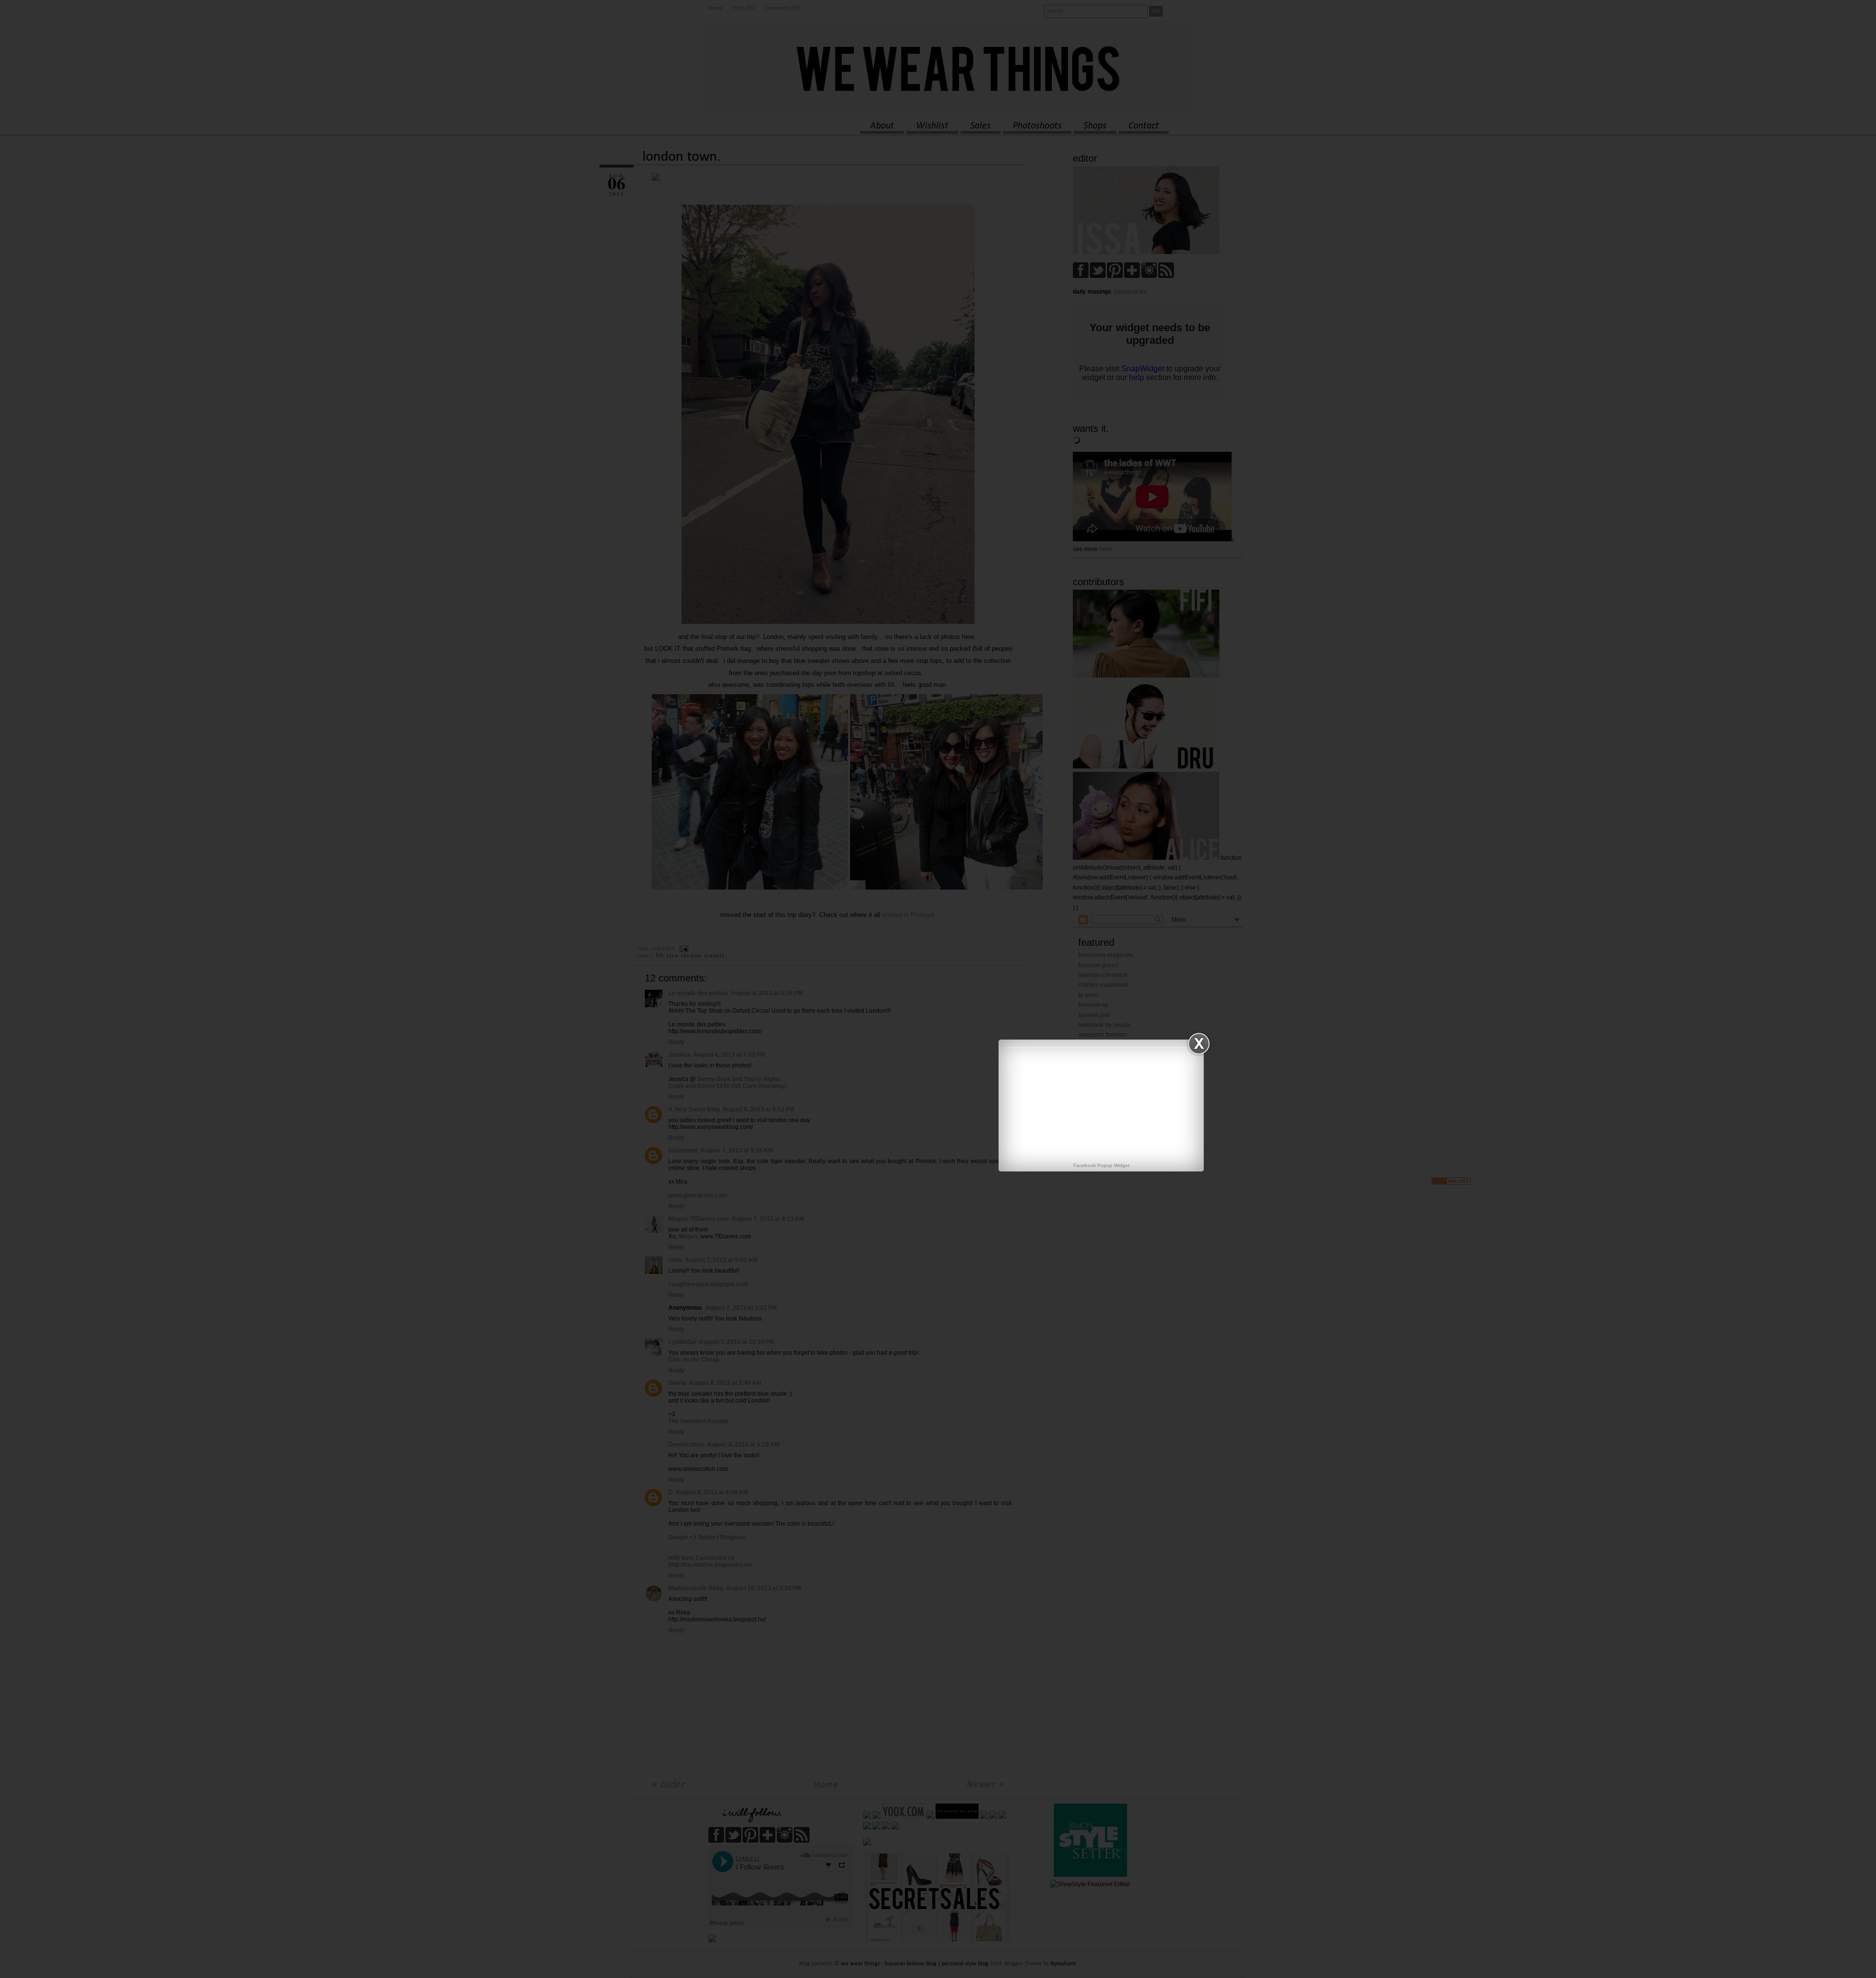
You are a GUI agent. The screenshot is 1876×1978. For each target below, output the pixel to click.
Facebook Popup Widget (1101, 1165)
